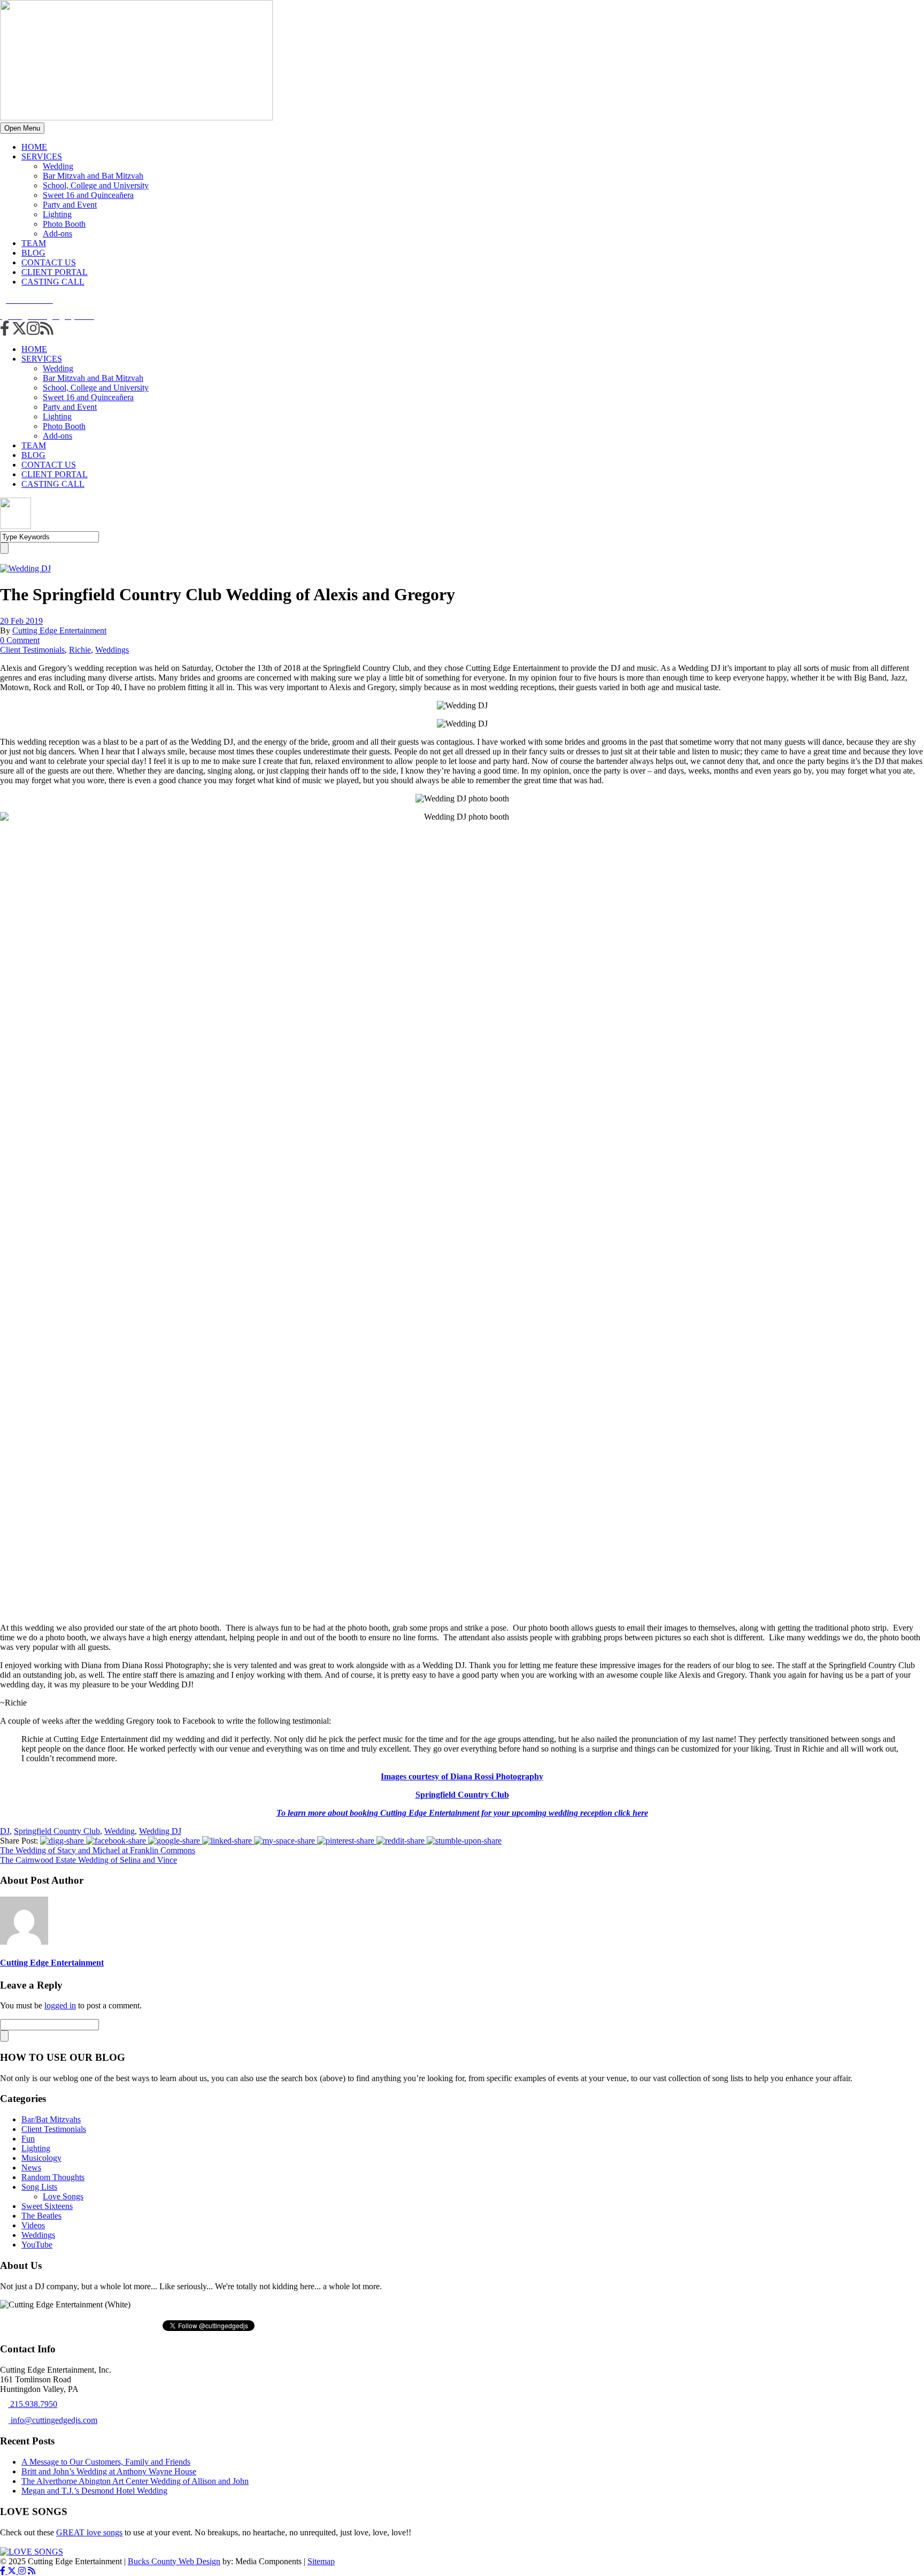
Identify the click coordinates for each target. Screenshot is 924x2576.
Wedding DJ (160, 1831)
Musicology (41, 2158)
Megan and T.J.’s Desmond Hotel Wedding (94, 2491)
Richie (80, 650)
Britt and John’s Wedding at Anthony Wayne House (109, 2471)
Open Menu (22, 128)
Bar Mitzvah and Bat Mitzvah (93, 176)
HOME (34, 147)
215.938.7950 (33, 2404)
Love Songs (63, 2196)
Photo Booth (64, 224)
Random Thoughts (53, 2177)
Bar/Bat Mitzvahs (51, 2119)
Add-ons (57, 234)
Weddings (112, 650)
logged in (60, 2005)
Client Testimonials (32, 650)
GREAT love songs (89, 2532)
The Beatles (41, 2216)
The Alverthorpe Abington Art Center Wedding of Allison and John (135, 2481)
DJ (5, 1831)
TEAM (34, 243)
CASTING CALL (53, 282)
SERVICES (42, 156)
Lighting (57, 214)
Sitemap (321, 2561)
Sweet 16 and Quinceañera (88, 195)
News (31, 2168)
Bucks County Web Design (174, 2561)
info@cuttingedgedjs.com (53, 2420)
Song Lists (39, 2187)
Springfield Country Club (57, 1831)
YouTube (37, 2245)
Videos (33, 2225)
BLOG (33, 253)
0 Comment (20, 640)
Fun (28, 2139)
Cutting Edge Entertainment (59, 630)
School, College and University (96, 185)
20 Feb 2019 (21, 621)
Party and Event (70, 205)
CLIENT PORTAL (55, 272)
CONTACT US (49, 262)
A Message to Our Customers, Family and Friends (106, 2462)
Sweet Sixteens (47, 2206)
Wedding (58, 166)
